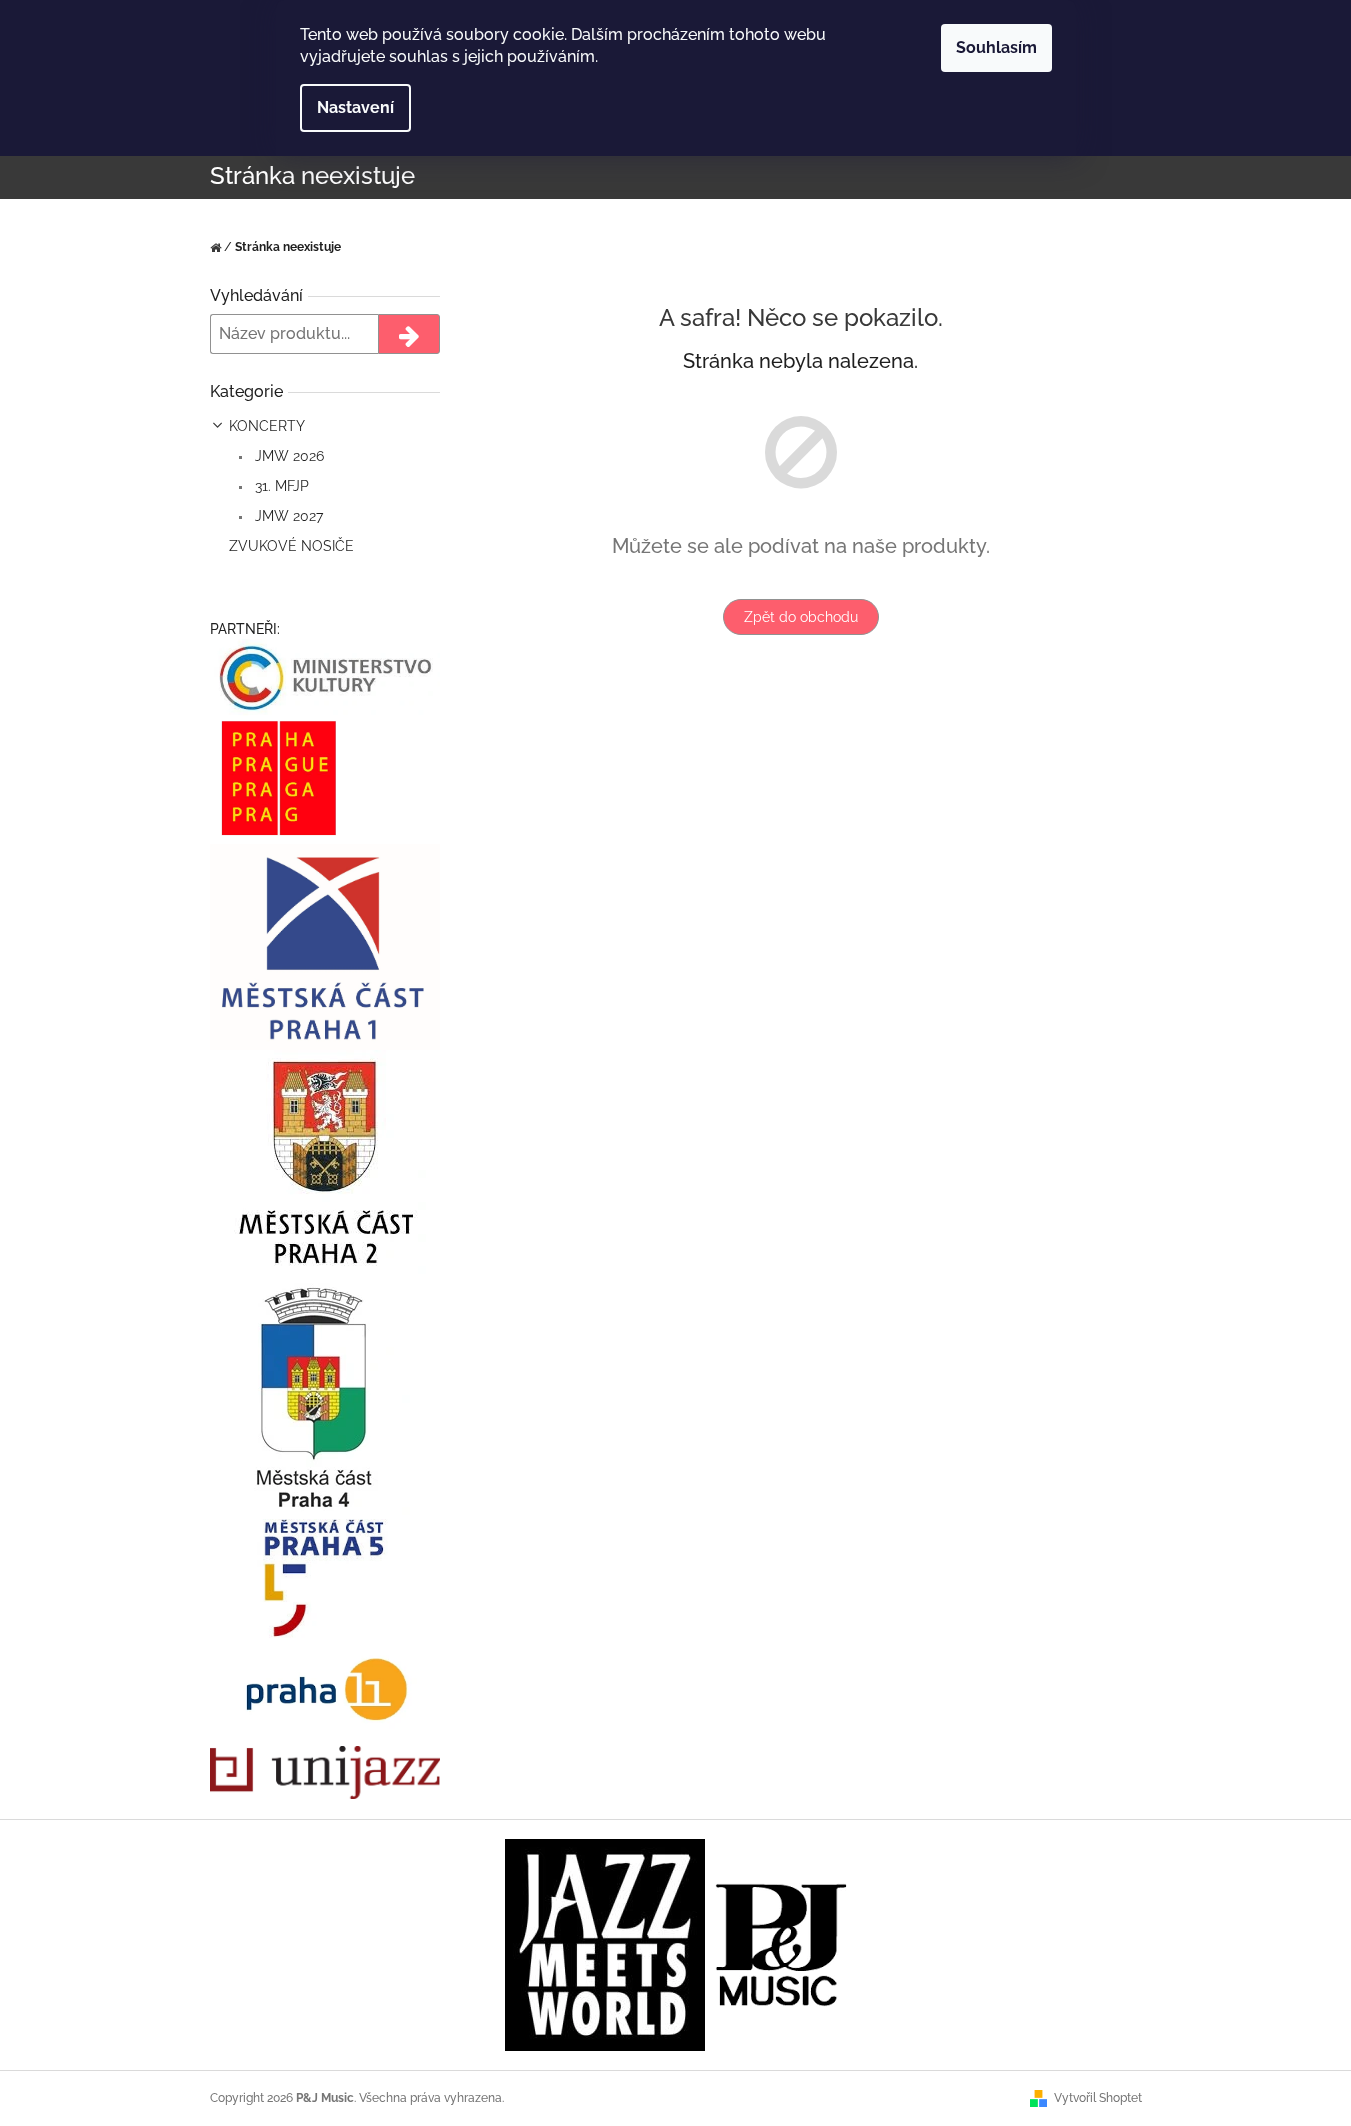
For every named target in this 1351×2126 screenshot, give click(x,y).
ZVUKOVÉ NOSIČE (291, 546)
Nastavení (355, 107)
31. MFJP (280, 486)
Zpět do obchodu (801, 617)
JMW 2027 (287, 516)
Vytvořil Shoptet (1098, 2098)
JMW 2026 (287, 456)
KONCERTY (267, 426)
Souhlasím (996, 47)
